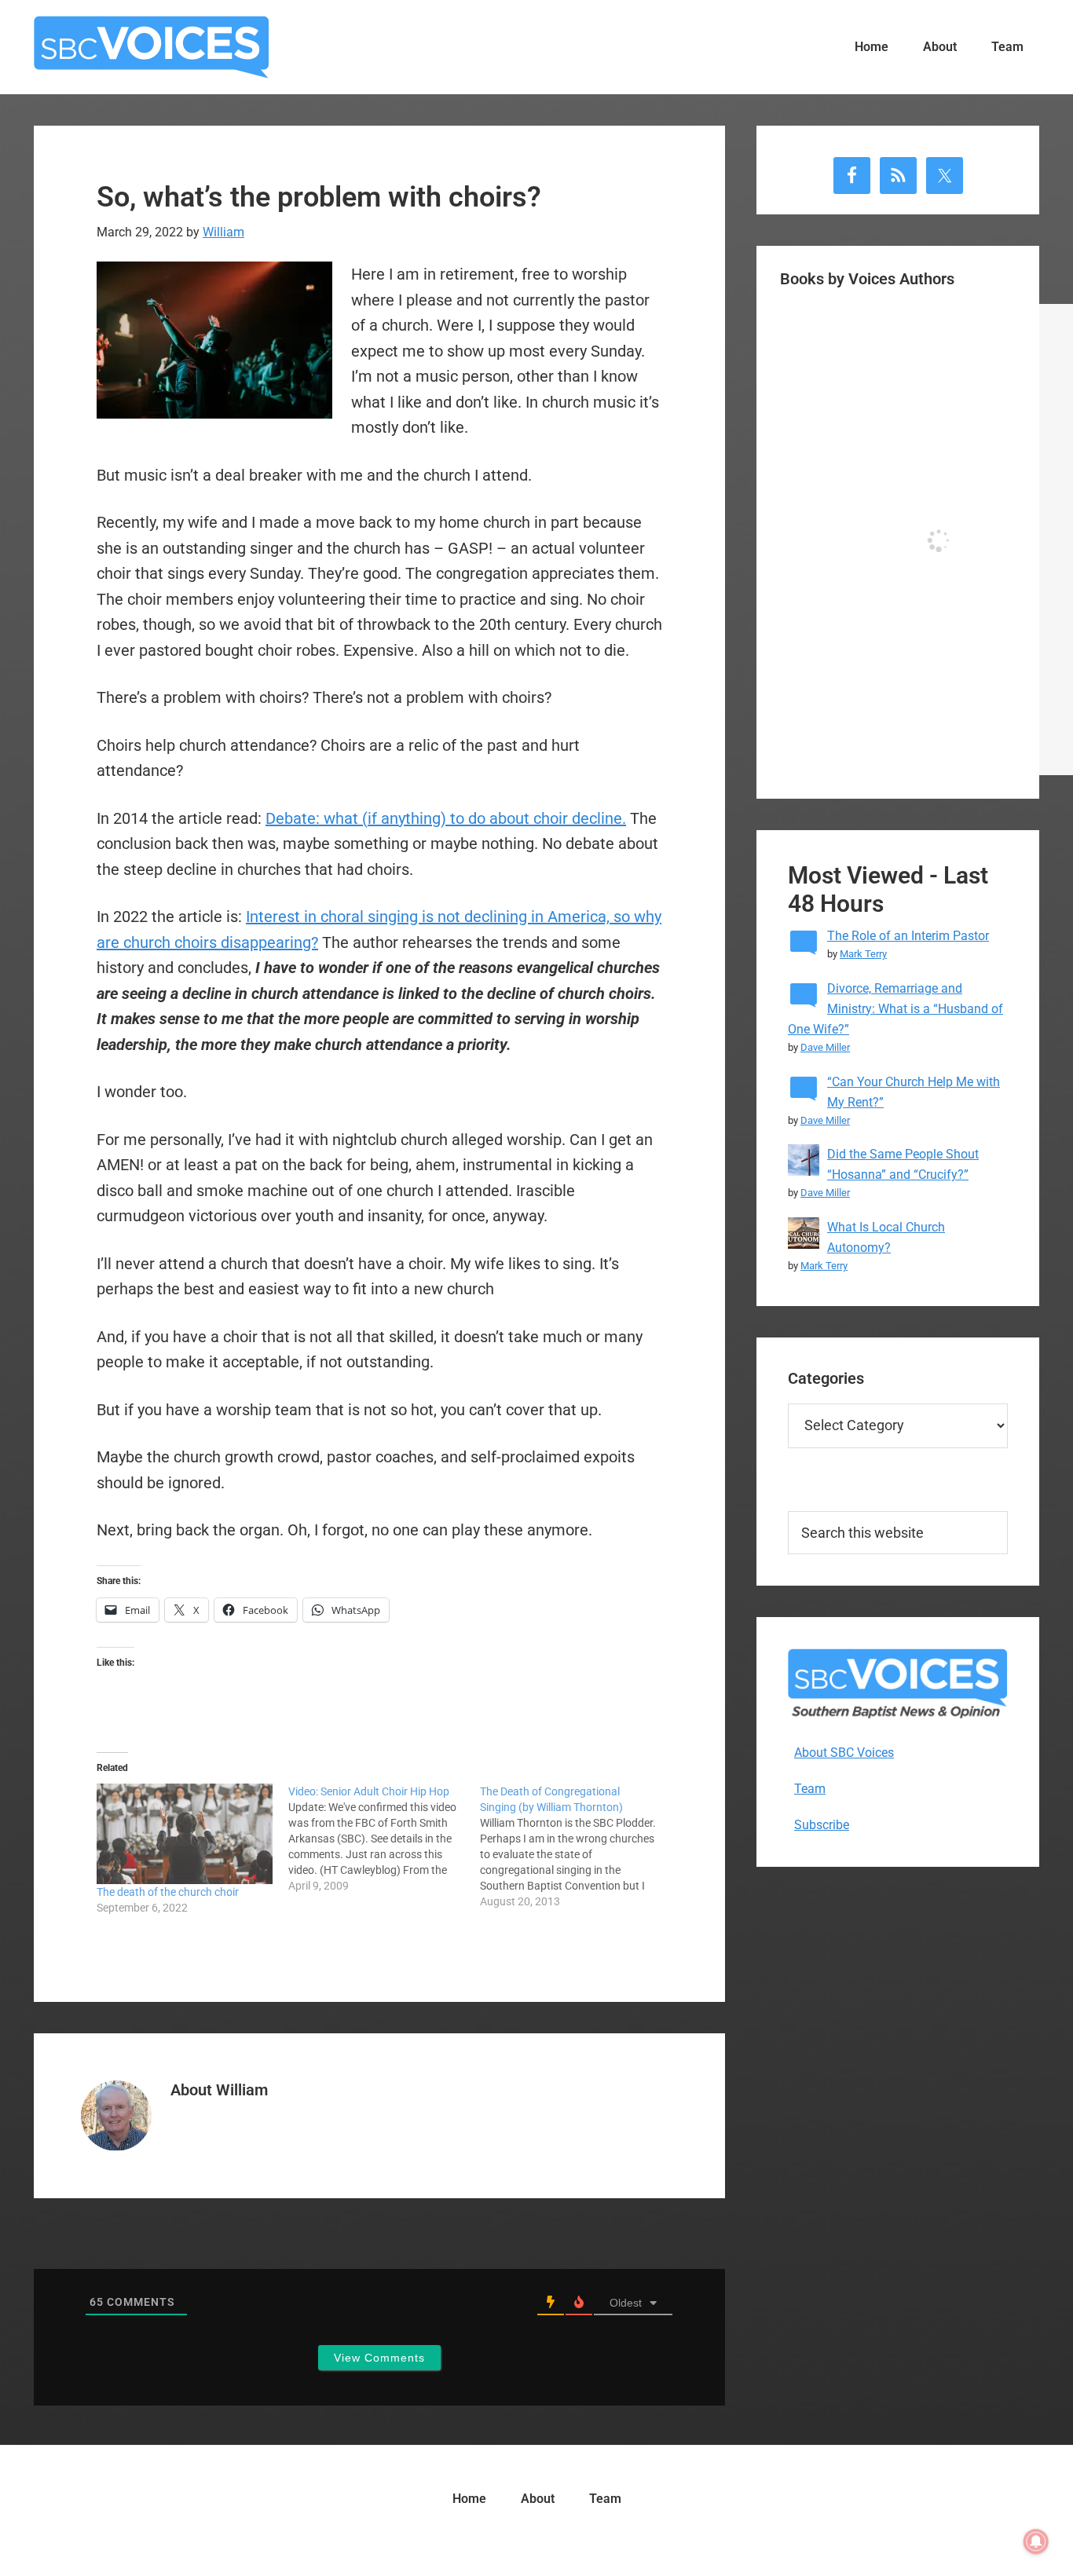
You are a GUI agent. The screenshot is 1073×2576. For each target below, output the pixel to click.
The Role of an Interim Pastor (908, 936)
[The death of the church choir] (185, 1834)
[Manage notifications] (1036, 2541)
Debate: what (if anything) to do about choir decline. (446, 818)
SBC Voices (152, 47)
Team (810, 1789)
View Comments (379, 2358)
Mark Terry (863, 954)
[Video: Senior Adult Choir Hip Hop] (384, 1839)
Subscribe (822, 1825)
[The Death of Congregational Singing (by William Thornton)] (576, 1846)
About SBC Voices (844, 1753)
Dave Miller (825, 1047)
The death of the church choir (168, 1892)
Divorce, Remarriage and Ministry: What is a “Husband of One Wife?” (895, 1009)
